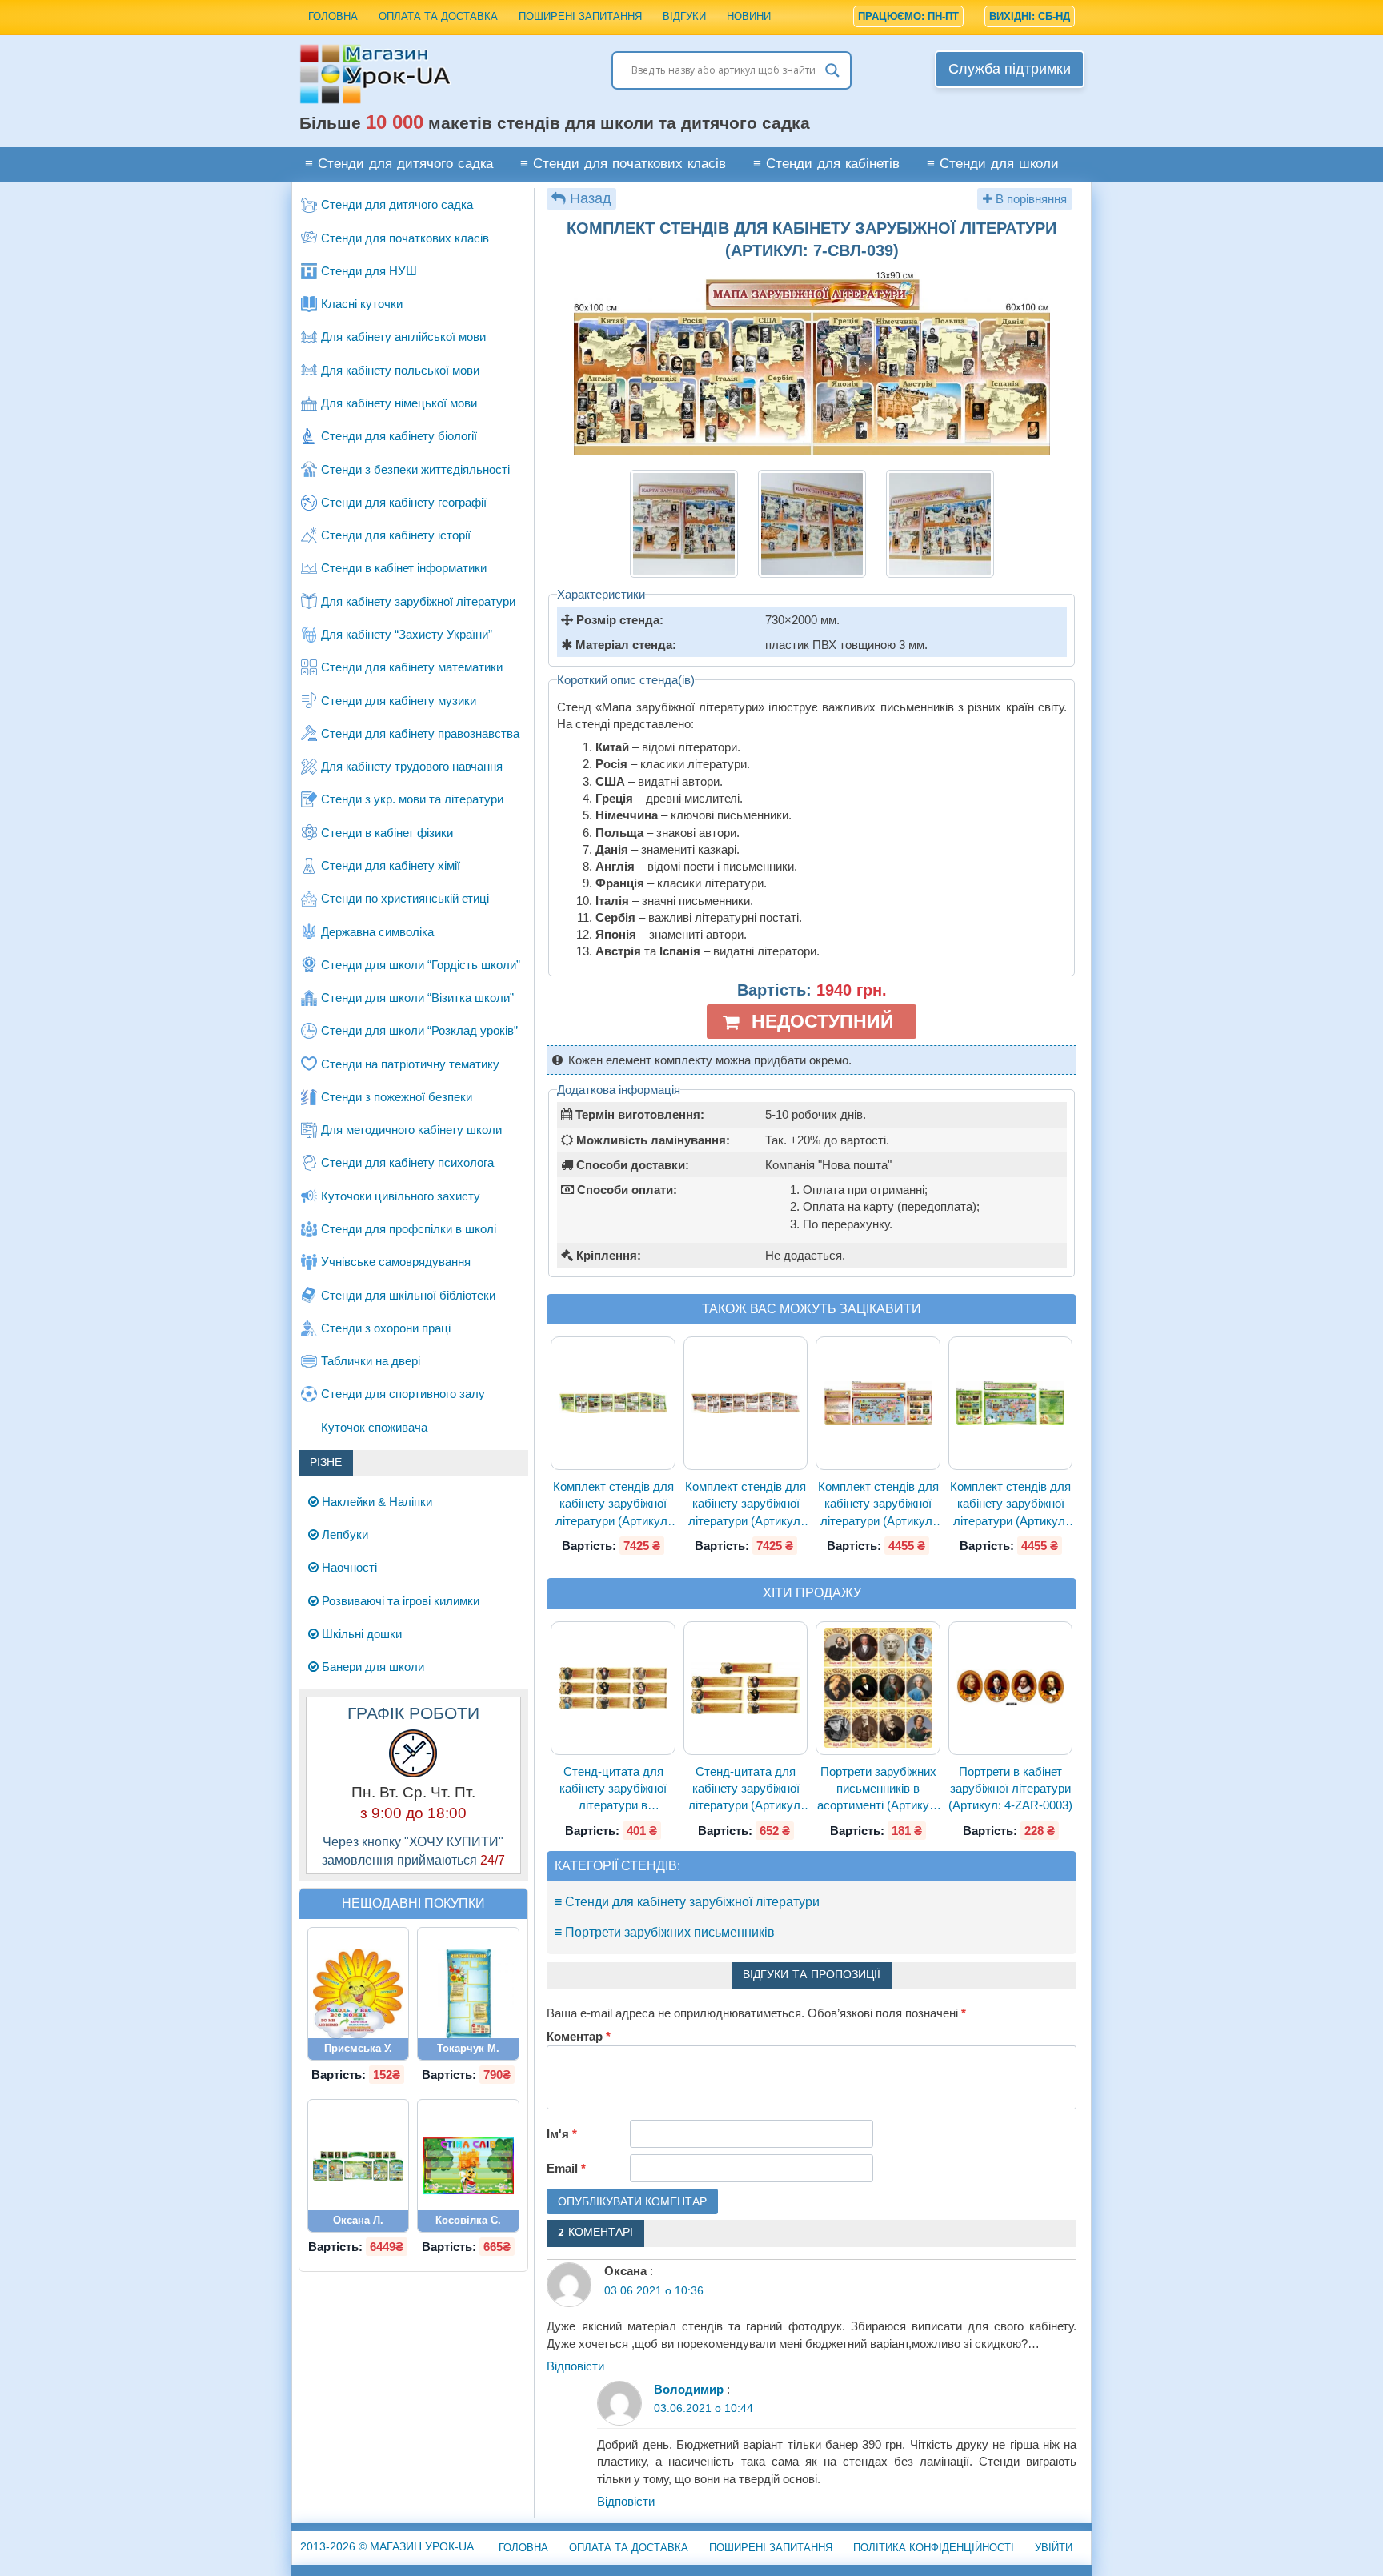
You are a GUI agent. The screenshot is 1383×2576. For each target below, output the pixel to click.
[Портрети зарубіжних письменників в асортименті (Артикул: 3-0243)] (878, 1688)
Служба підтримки (1010, 69)
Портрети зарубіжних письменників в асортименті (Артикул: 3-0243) (878, 1789)
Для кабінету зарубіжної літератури (418, 601)
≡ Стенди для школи (993, 164)
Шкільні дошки (360, 1634)
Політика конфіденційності (934, 2548)
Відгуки (684, 16)
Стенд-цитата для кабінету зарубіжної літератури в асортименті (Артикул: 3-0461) (613, 1789)
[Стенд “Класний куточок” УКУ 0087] (468, 1994)
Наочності (348, 1567)
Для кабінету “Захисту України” (407, 634)
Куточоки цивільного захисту (401, 1196)
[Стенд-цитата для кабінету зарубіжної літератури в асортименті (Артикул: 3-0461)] (613, 1688)
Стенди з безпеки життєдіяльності (415, 469)
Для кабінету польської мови (400, 370)
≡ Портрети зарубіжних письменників (665, 1932)
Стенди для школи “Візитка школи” (417, 998)
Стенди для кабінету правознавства (420, 733)
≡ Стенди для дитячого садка (399, 164)
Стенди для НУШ (369, 271)
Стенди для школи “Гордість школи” (421, 965)
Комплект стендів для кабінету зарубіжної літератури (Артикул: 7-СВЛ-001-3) (613, 1504)
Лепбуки (343, 1534)
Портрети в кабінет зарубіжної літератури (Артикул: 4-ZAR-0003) (1010, 1789)
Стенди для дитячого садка (397, 204)
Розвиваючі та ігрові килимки (399, 1601)
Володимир (689, 2389)
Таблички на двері (371, 1361)
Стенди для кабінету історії (396, 535)
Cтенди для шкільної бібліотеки (408, 1295)
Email (566, 2168)
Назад (591, 198)
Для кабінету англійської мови (403, 337)
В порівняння (1030, 199)
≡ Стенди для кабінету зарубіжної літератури (687, 1902)
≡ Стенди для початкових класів (623, 164)
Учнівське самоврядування (396, 1262)
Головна (333, 16)
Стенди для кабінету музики (399, 701)
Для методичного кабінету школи (411, 1130)
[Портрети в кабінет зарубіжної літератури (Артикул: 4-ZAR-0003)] (1011, 1688)
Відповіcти (575, 2366)
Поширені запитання (580, 16)
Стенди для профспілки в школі (409, 1229)
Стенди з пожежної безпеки (397, 1097)
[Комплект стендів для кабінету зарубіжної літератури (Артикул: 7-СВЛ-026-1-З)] (1011, 1404)
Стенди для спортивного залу (403, 1394)
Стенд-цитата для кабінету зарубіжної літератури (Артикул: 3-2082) (746, 1789)
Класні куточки (362, 304)
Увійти (1054, 2548)
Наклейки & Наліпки (375, 1502)
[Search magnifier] (832, 70)
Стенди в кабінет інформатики (404, 568)
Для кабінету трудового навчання (412, 766)
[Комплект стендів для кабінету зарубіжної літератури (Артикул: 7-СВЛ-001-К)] (746, 1404)
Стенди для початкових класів (405, 238)
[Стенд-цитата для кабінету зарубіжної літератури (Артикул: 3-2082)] (746, 1688)
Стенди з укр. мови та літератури (412, 799)
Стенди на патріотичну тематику (410, 1064)
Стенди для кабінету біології (399, 436)
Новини (749, 16)
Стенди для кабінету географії (404, 502)
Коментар (579, 2036)
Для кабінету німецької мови (399, 403)
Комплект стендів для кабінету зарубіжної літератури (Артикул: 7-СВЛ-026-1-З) (1010, 1504)
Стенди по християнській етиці (405, 898)
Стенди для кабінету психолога (407, 1162)
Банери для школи (371, 1667)
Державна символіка (377, 932)
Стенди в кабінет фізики (387, 833)
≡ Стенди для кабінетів (826, 164)
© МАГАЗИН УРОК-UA (387, 2546)
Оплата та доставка (438, 16)
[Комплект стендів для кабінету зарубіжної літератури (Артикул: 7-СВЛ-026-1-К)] (878, 1404)
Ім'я (562, 2134)
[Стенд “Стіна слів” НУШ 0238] (468, 2166)
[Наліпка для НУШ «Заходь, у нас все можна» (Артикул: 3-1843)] (359, 1994)
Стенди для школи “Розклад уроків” (419, 1030)
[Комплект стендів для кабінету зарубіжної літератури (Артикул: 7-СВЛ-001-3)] (613, 1404)
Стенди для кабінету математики (412, 667)
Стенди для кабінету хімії (391, 865)
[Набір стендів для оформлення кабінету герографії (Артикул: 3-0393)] (359, 2166)
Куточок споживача (374, 1427)
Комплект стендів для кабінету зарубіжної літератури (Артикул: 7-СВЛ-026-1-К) (878, 1504)
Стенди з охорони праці (386, 1328)
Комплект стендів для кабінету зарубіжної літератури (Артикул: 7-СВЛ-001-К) (746, 1504)
